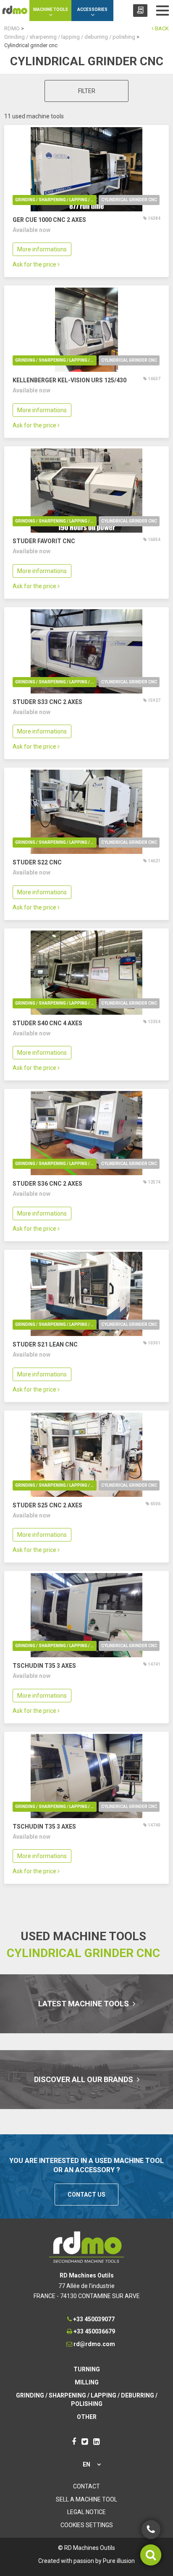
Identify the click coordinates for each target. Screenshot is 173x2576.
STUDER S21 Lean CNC (45, 1344)
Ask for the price (35, 264)
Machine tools (51, 9)
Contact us (86, 2195)
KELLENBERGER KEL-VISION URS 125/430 (69, 380)
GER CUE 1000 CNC (49, 220)
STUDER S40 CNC (47, 1023)
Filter (87, 91)
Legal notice (86, 2512)
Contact (86, 2486)
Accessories (92, 9)
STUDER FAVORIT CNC (44, 541)
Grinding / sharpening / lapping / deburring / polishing (56, 200)
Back (161, 28)
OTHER (87, 2417)
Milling (87, 2382)
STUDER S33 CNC (47, 702)
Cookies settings (87, 2525)
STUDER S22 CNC (37, 862)
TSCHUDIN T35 (44, 1666)
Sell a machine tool (86, 2499)
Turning (87, 2369)
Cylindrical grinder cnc (129, 200)
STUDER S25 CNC (47, 1505)
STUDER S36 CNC (47, 1184)
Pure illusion (119, 2561)
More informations (42, 249)
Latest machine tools (84, 2004)
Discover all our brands (84, 2079)
